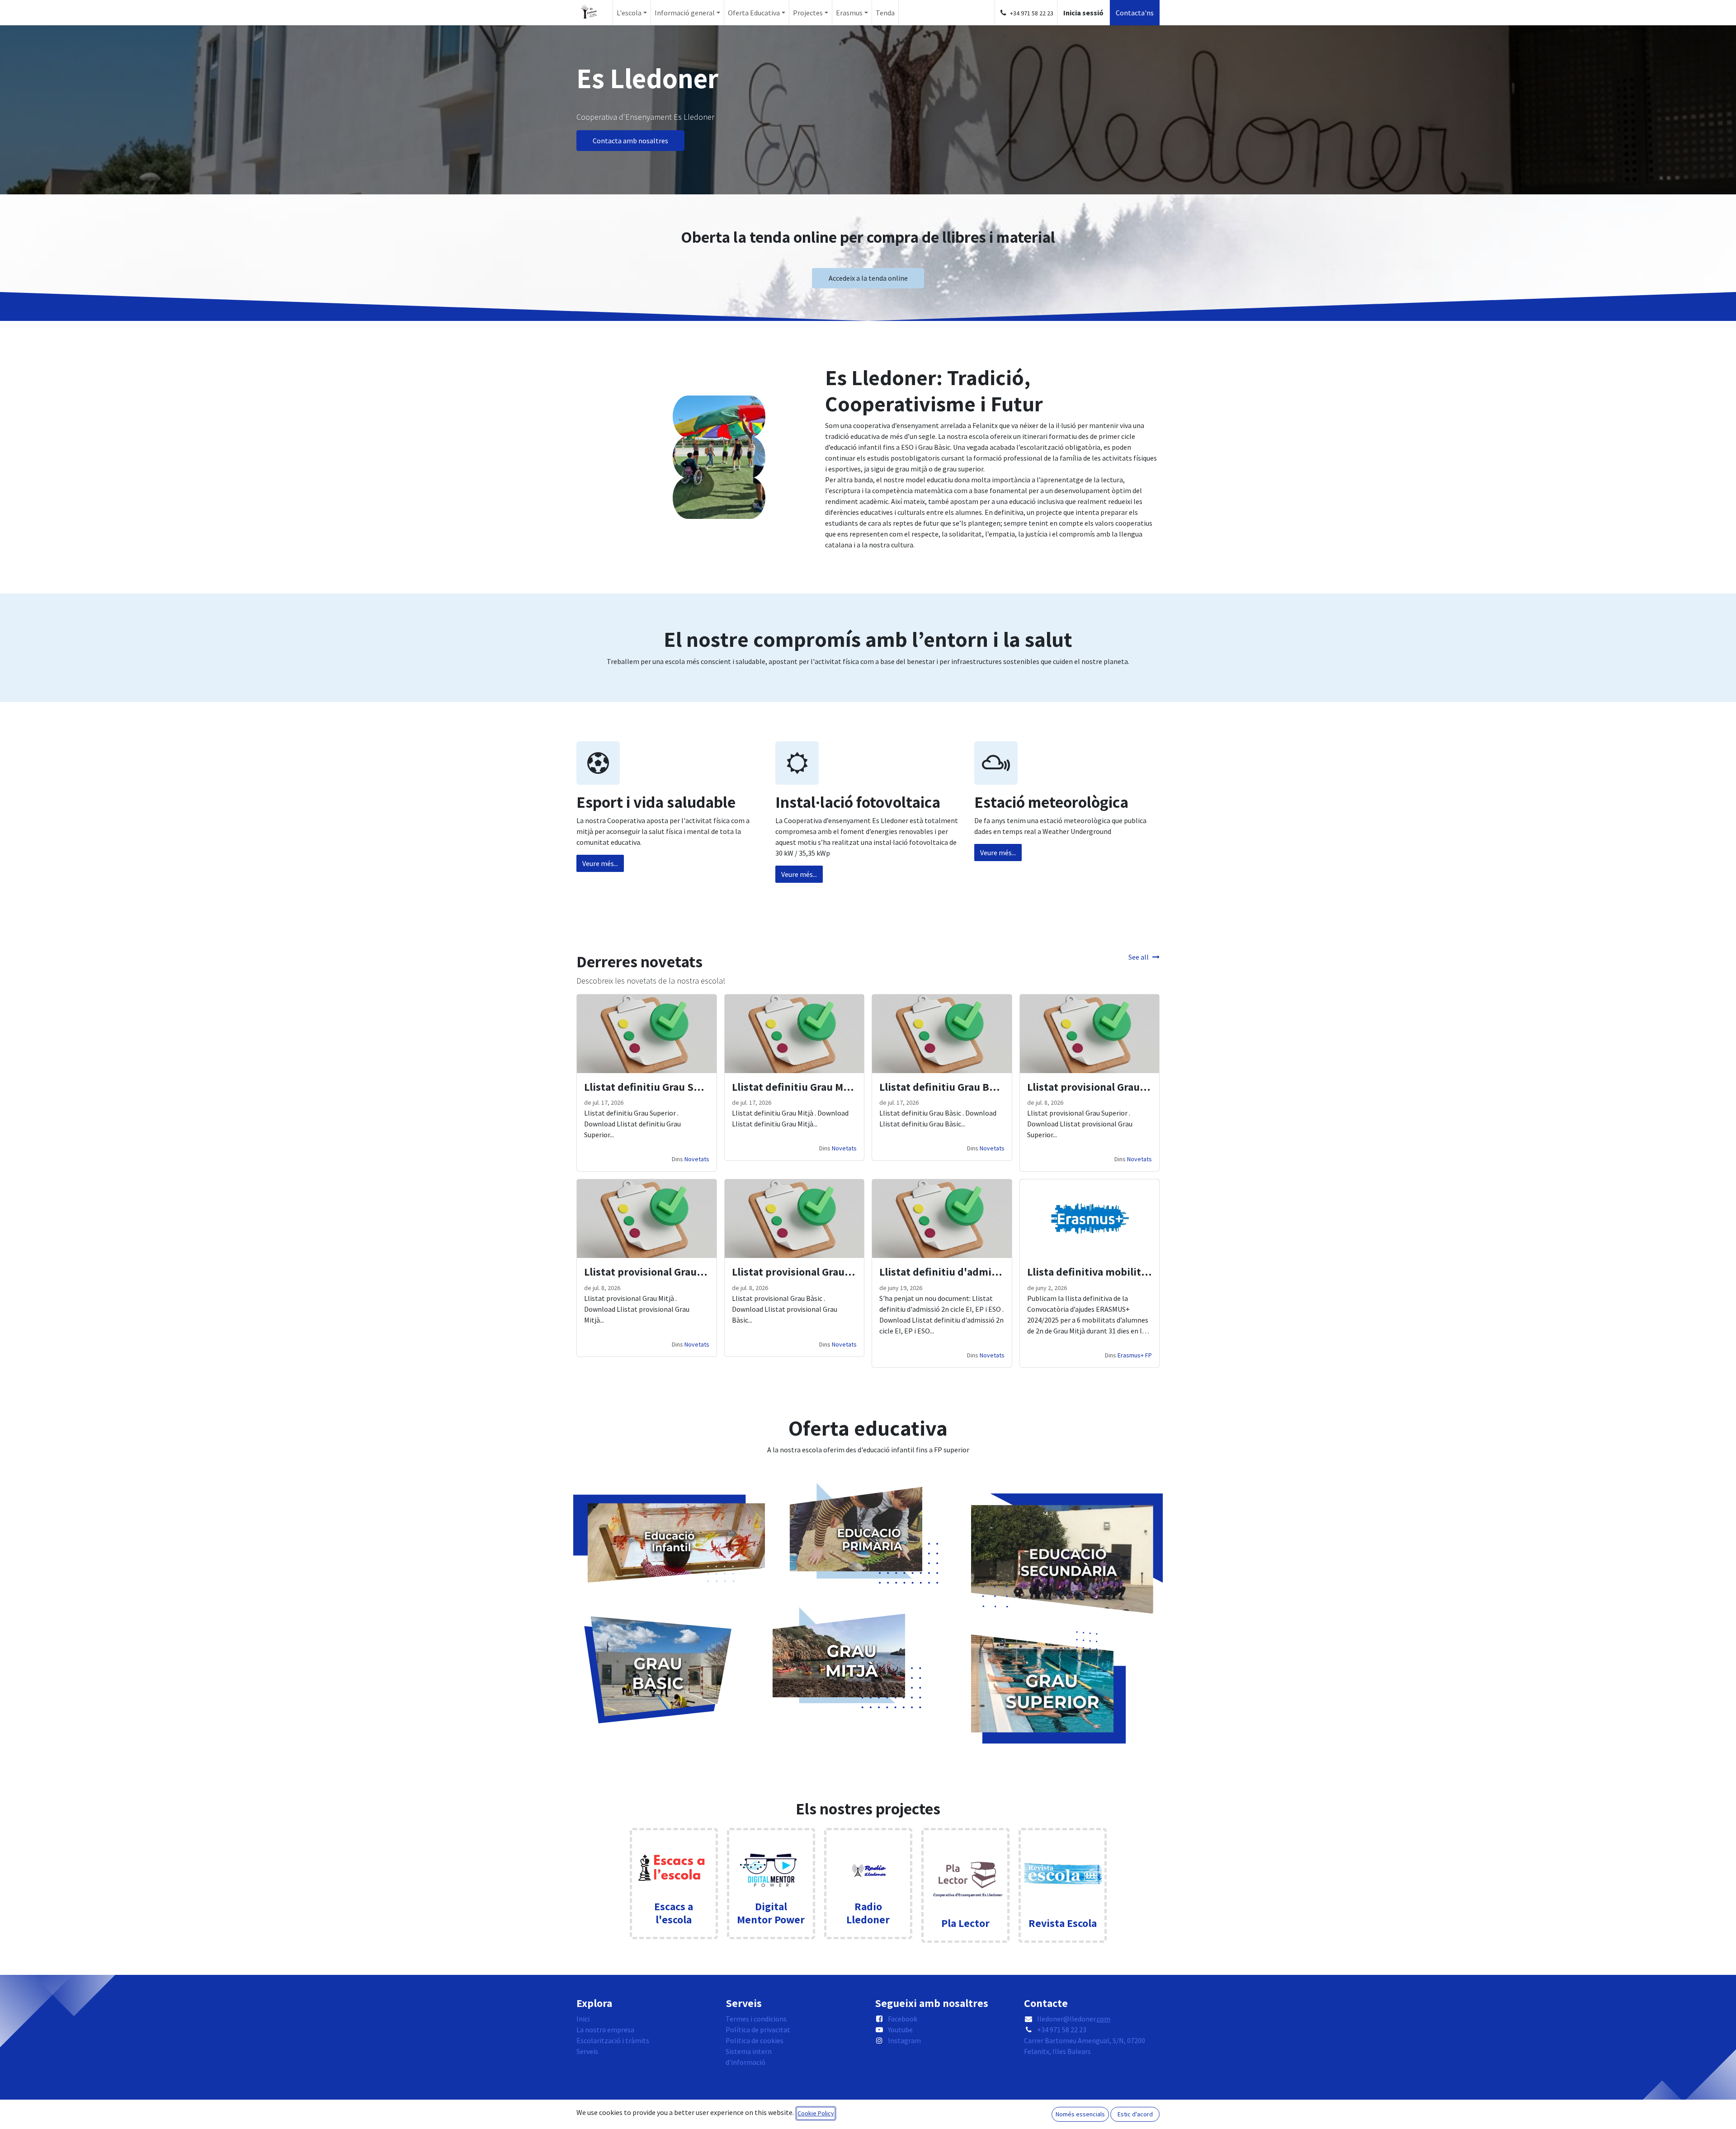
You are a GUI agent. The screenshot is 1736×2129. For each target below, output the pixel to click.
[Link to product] (1063, 1862)
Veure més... (600, 863)
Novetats (697, 1159)
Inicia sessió (1083, 13)
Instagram (904, 2040)
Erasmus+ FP (1135, 1355)
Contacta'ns (1135, 13)
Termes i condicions (756, 2019)
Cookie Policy (816, 2113)
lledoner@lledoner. (1074, 2019)
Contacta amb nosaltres (630, 141)
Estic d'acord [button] (1135, 2114)
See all (1139, 957)
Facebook (903, 2019)
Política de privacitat (758, 2030)
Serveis (587, 2051)
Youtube (900, 2030)
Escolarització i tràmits (613, 2040)
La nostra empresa (605, 2030)
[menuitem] (632, 13)
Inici (583, 2019)
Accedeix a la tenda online (868, 278)
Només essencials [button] (1080, 2114)
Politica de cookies (755, 2040)
